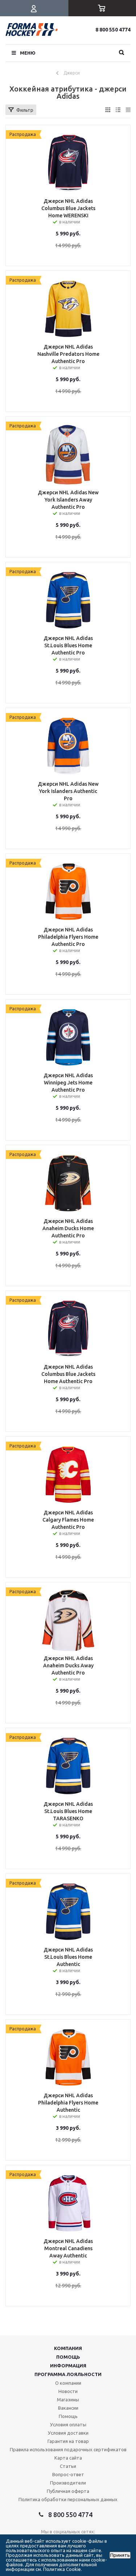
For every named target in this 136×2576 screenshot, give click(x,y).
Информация (68, 2366)
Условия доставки (68, 2433)
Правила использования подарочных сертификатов (68, 2449)
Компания (68, 2348)
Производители (68, 2483)
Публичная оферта (68, 2491)
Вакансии (68, 2408)
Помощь (68, 2357)
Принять (120, 2555)
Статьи (68, 2466)
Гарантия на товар (68, 2441)
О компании (68, 2383)
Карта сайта (68, 2458)
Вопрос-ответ (68, 2474)
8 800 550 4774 (113, 30)
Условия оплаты (68, 2424)
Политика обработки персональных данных (68, 2499)
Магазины (68, 2400)
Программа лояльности (68, 2374)
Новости (68, 2391)
